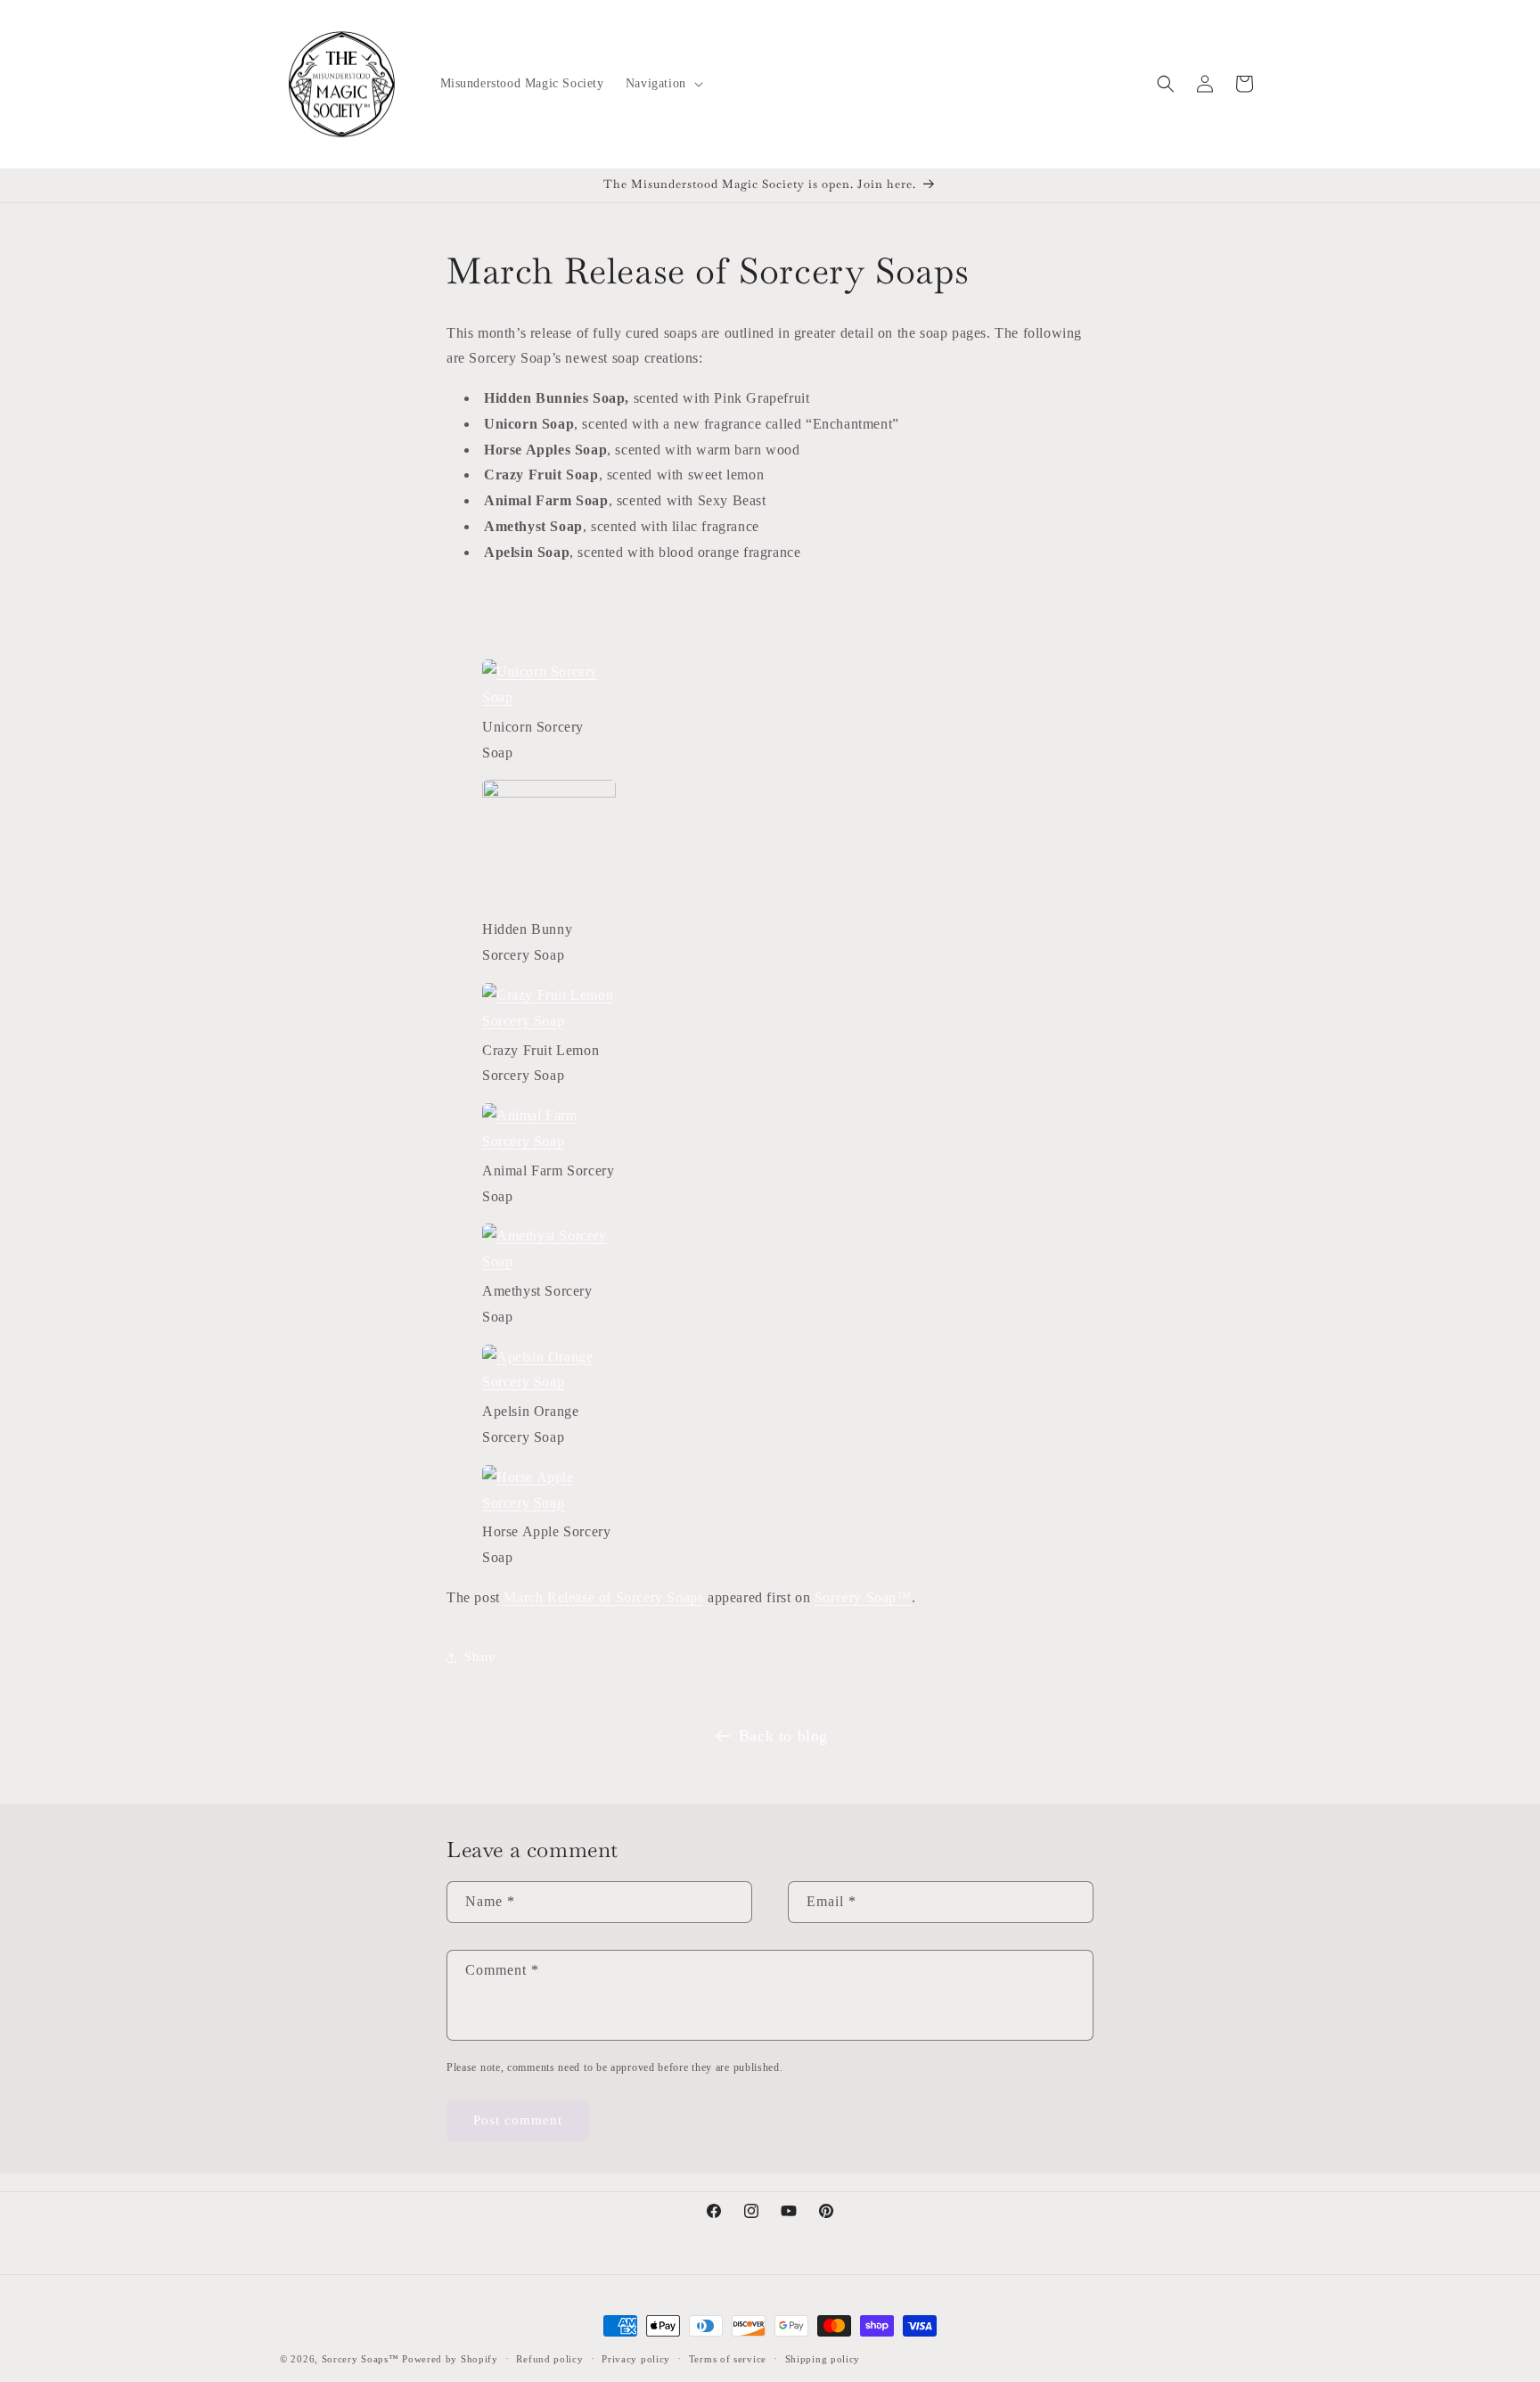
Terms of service (728, 2359)
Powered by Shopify (450, 2359)
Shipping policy (823, 2359)
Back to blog (783, 1736)
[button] (663, 84)
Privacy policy (636, 2359)
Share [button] (480, 1657)
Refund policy (549, 2359)
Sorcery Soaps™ (360, 2359)
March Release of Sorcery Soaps (603, 1597)
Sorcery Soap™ (863, 1597)
